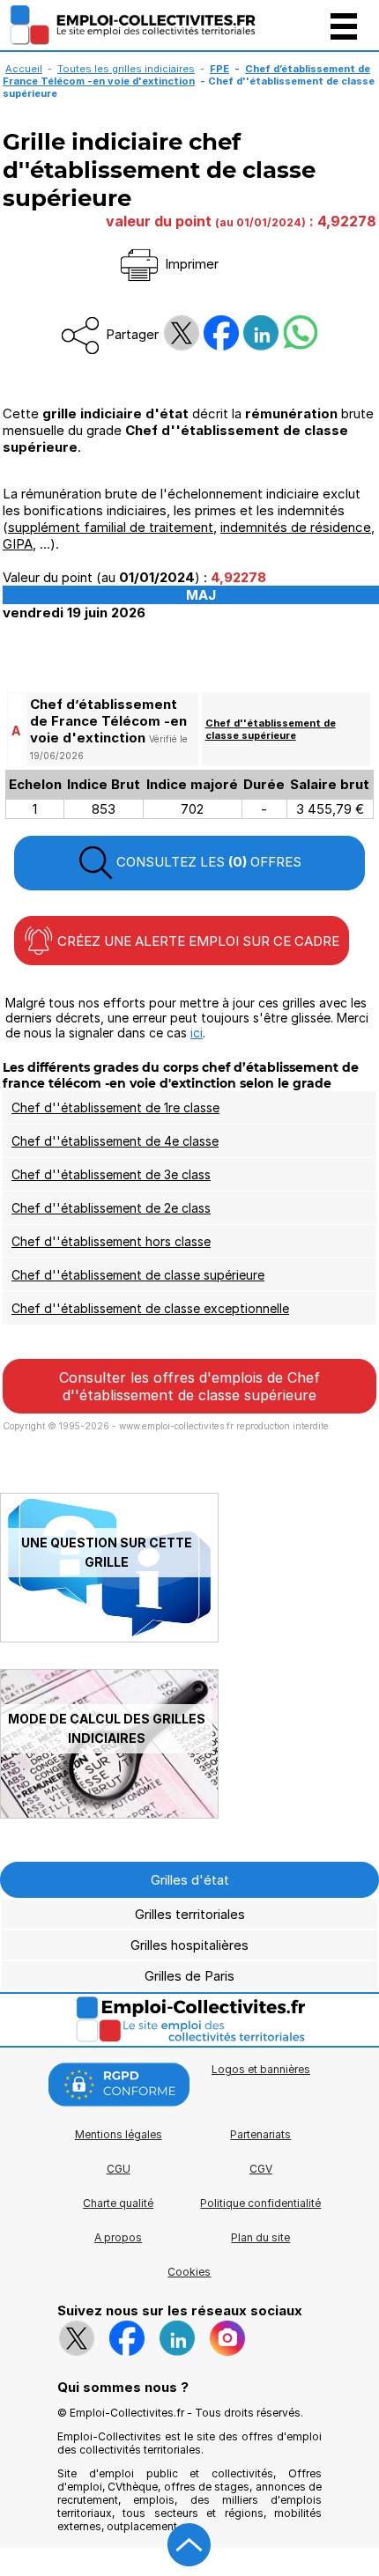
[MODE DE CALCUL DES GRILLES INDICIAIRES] (109, 1814)
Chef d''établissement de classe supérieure (271, 729)
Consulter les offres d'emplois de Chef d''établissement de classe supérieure (189, 1386)
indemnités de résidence (296, 527)
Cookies (189, 2272)
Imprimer (190, 264)
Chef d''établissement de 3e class (111, 1174)
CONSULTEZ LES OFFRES (207, 862)
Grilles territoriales (190, 1914)
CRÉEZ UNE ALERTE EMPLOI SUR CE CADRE (197, 941)
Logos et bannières (261, 2069)
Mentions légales (119, 2134)
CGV (261, 2169)
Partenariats (260, 2134)
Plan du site (260, 2237)
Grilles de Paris (189, 1976)
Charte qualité (118, 2203)
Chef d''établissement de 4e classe (115, 1141)
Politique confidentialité (260, 2203)
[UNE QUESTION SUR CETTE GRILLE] (109, 1638)
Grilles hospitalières (189, 1945)
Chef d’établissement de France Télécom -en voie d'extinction (186, 75)
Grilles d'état (190, 1880)
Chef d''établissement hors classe (111, 1241)
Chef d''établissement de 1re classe (115, 1107)
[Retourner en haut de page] (189, 2545)
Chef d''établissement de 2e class (111, 1208)
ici (197, 1033)
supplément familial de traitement (111, 527)
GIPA (18, 544)
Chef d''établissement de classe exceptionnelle (150, 1308)
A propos (118, 2237)
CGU (119, 2169)
